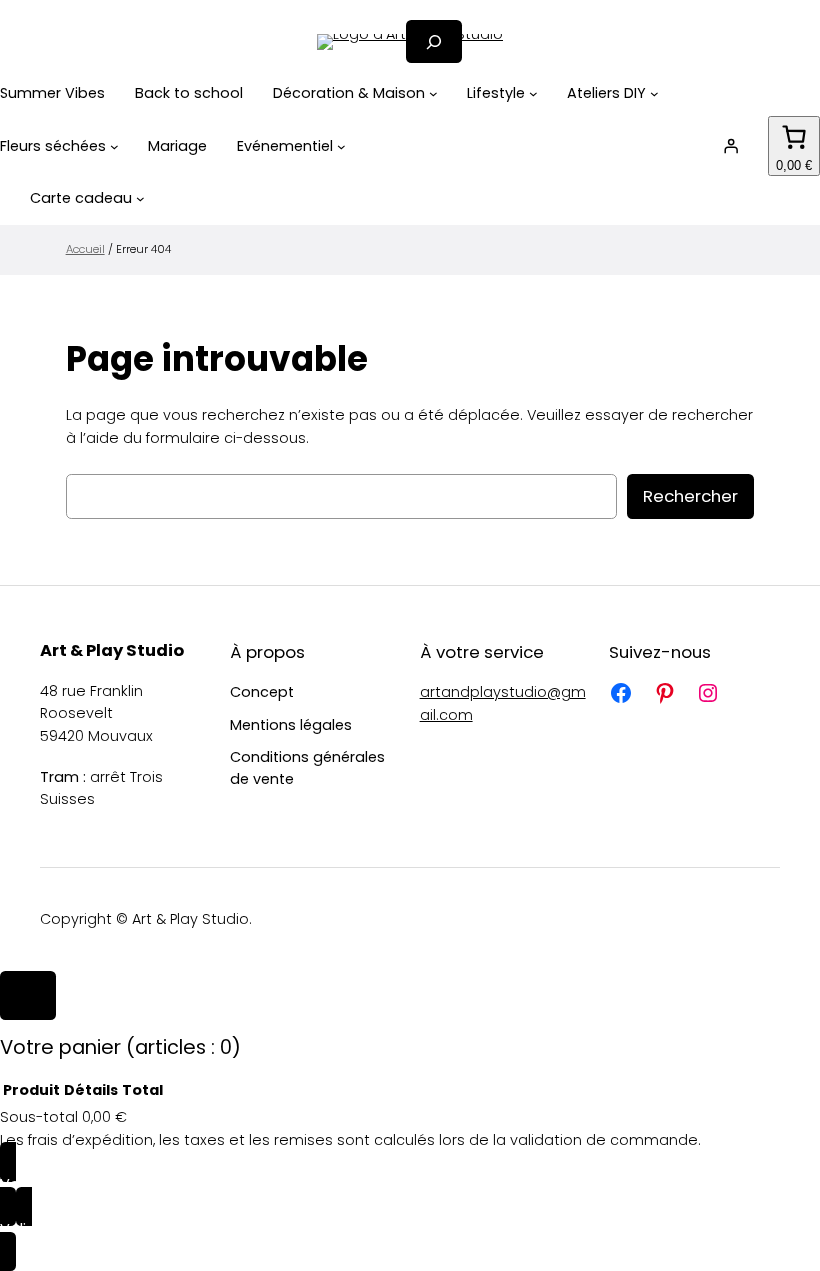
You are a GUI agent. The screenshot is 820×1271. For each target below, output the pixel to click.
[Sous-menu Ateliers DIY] (654, 93)
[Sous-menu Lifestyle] (533, 93)
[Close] (28, 996)
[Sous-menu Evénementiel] (341, 146)
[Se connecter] (731, 146)
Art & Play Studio (112, 650)
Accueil (85, 249)
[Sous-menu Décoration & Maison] (433, 93)
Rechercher (690, 496)
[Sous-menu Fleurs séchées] (114, 146)
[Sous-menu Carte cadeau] (140, 198)
